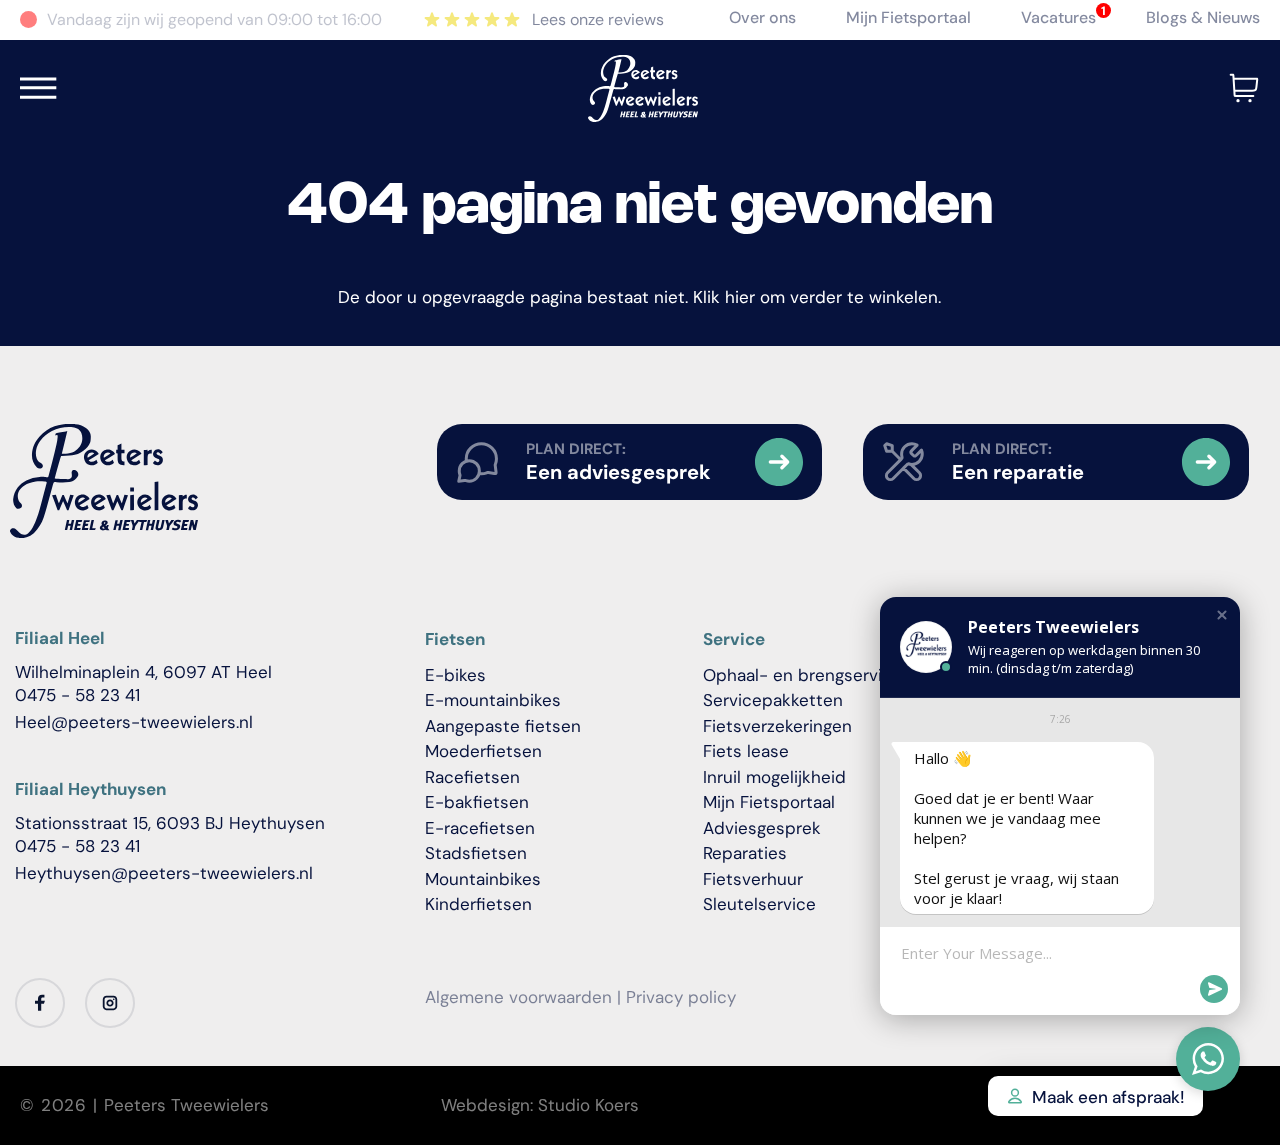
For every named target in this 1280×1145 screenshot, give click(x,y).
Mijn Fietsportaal (908, 17)
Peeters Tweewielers (186, 1105)
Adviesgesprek (762, 828)
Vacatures (1058, 17)
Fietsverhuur (753, 879)
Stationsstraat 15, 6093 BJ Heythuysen (170, 823)
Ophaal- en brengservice (802, 675)
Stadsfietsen (476, 853)
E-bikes (455, 675)
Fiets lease (746, 751)
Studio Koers (588, 1105)
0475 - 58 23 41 (77, 695)
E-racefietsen (480, 828)
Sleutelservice (759, 904)
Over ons (762, 17)
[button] (1222, 615)
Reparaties (745, 853)
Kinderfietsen (478, 904)
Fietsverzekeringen (777, 726)
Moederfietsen (483, 751)
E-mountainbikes (493, 700)
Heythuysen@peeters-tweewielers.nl (164, 873)
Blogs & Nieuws (1203, 17)
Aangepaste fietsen (503, 726)
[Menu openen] (38, 88)
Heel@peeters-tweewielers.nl (134, 722)
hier (740, 297)
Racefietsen (472, 777)
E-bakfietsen (477, 802)
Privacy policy (681, 997)
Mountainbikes (483, 879)
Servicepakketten (773, 700)
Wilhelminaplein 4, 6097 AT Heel (143, 672)
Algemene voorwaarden (518, 997)
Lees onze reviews (598, 19)
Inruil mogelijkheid (774, 777)
